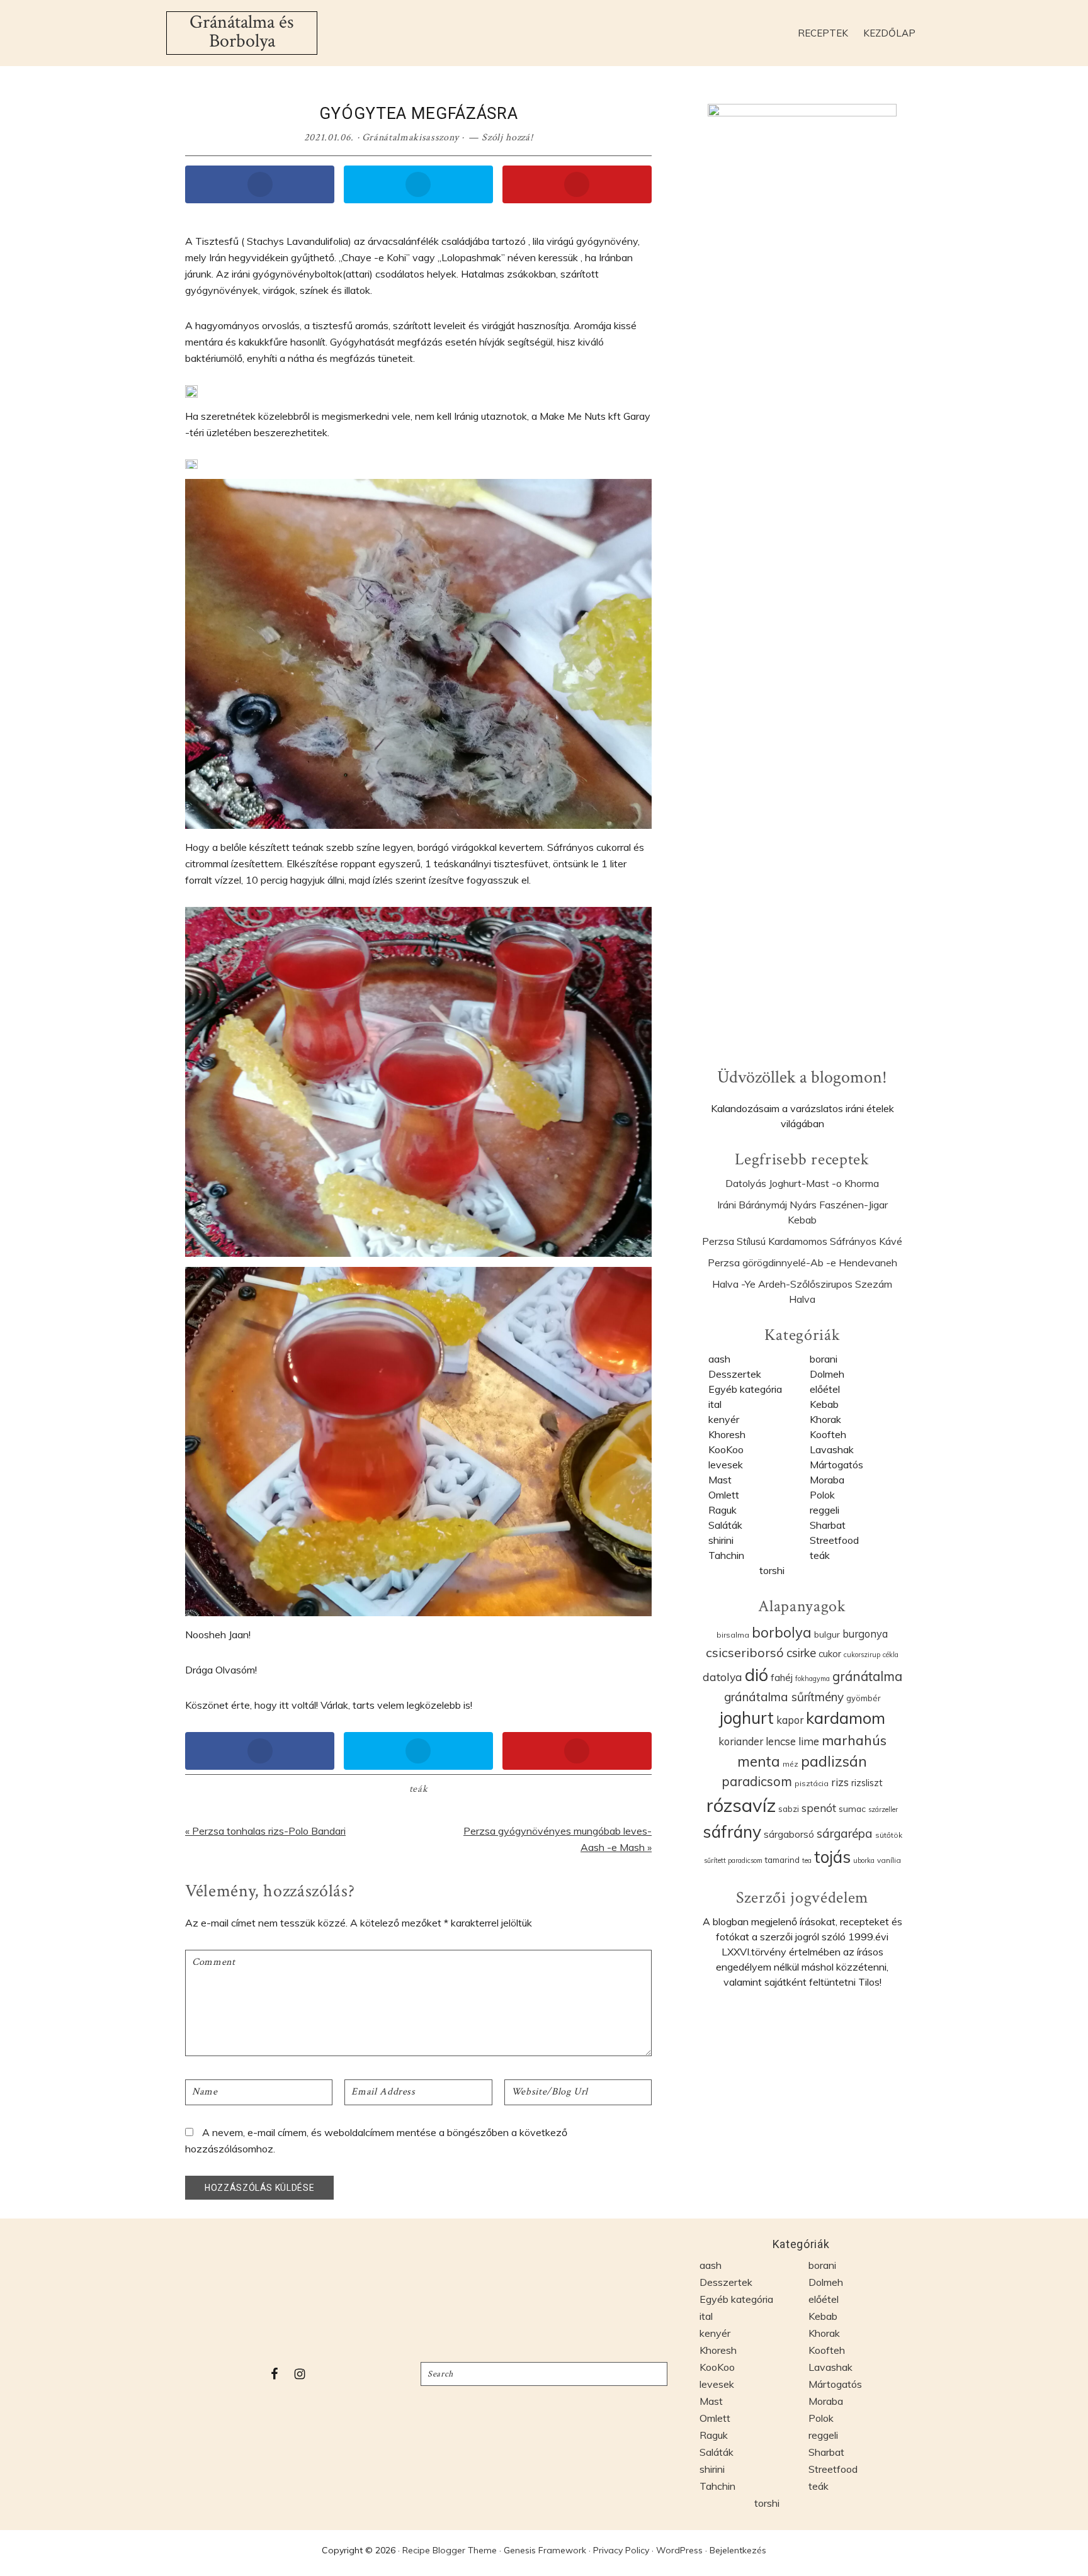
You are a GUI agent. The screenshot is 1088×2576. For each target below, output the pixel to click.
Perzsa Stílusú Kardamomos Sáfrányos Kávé (802, 1241)
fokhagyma (813, 1679)
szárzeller (883, 1809)
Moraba (827, 1480)
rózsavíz (741, 1805)
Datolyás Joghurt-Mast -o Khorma (802, 1183)
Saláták (725, 1525)
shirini (721, 1540)
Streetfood (834, 1540)
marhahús (854, 1740)
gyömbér (864, 1698)
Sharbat (828, 1525)
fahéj (782, 1677)
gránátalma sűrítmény (784, 1697)
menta (759, 1761)
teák (419, 1789)
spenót (819, 1808)
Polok (822, 1495)
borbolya (782, 1633)
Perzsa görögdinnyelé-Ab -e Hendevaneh (802, 1263)
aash (719, 1359)
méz (790, 1764)
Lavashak (832, 1449)
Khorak (825, 1419)
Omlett (724, 1495)
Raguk (722, 1510)
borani (824, 1359)
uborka (864, 1860)
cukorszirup (862, 1655)
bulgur (827, 1634)
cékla (891, 1655)
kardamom (846, 1718)
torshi (772, 1570)
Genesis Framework (545, 2550)
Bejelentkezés (738, 2550)
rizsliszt (867, 1783)
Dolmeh (827, 1374)
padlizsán (834, 1761)
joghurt (747, 1718)
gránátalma (867, 1676)
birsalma (733, 1635)
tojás (832, 1857)
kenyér (724, 1419)
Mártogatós (836, 1465)
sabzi (789, 1809)
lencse (781, 1741)
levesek (726, 1465)
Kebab (824, 1404)
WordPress (679, 2550)
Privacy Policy (621, 2550)
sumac (852, 1808)
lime (809, 1741)
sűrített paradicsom (733, 1860)
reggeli (824, 1510)
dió (756, 1675)
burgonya (865, 1634)
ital (715, 1404)
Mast (720, 1480)
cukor (830, 1654)
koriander (741, 1741)
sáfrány (732, 1831)
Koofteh (828, 1434)
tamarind (782, 1860)
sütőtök (889, 1835)
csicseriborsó (745, 1652)
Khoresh (727, 1434)
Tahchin (726, 1555)
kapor (790, 1720)
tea (807, 1860)
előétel (825, 1389)
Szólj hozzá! (507, 138)
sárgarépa (845, 1833)
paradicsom (757, 1781)
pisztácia (812, 1783)
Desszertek (735, 1374)
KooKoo (726, 1449)
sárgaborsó (789, 1834)
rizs (840, 1782)
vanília (889, 1860)
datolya (722, 1677)
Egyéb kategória (745, 1389)
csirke (801, 1653)
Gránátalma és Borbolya (242, 32)
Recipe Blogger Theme (450, 2550)
